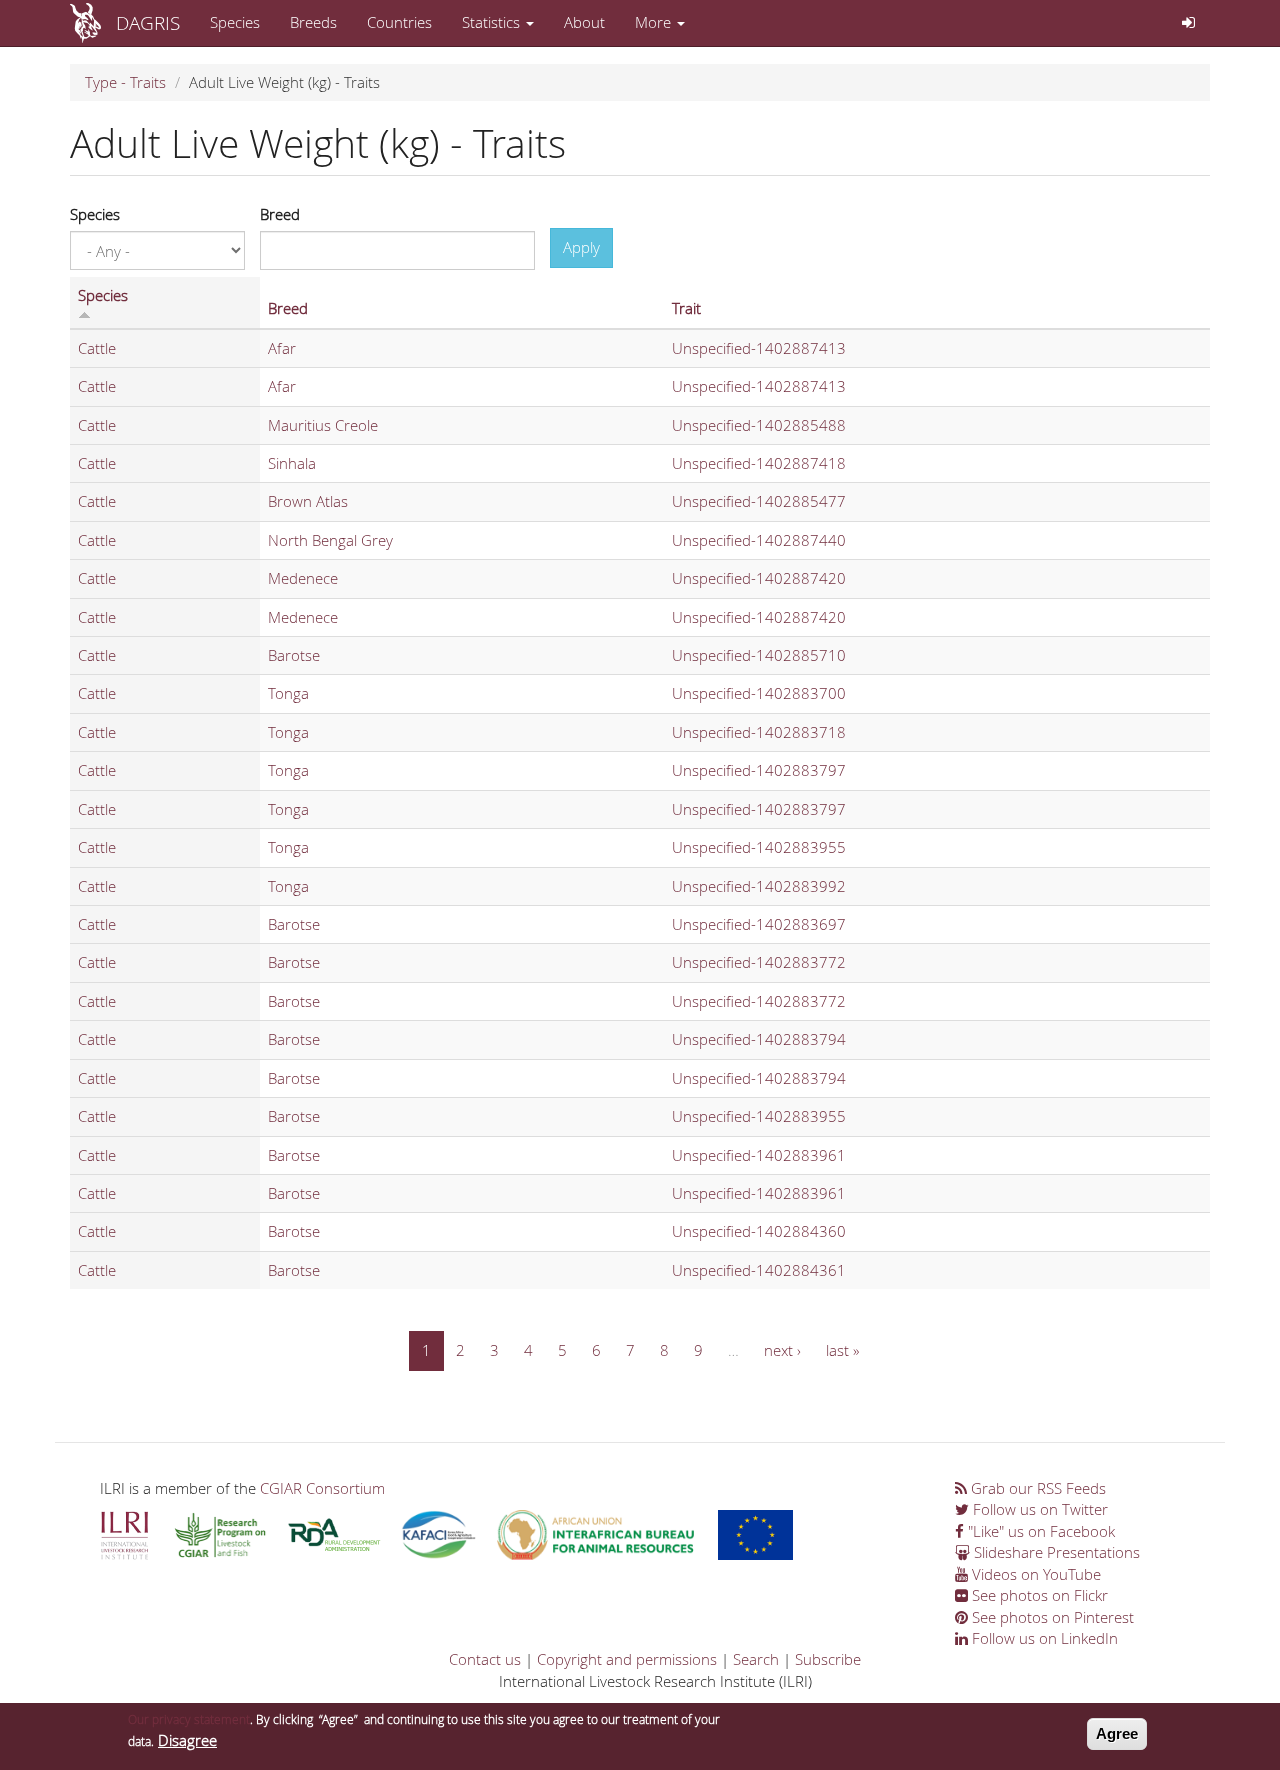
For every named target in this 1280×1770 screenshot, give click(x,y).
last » (842, 1350)
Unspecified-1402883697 (759, 924)
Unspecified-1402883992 (759, 886)
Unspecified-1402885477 (759, 501)
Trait (686, 308)
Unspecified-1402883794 (759, 1039)
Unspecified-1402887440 (759, 540)
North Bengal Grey (330, 540)
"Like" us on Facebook (1039, 1531)
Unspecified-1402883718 (759, 732)
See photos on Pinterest (1051, 1617)
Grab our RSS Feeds (1036, 1488)
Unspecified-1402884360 (759, 1231)
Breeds (313, 22)
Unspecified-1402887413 (759, 348)
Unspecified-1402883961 (759, 1155)
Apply (581, 247)
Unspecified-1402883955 (759, 847)
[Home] (93, 23)
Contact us (485, 1659)
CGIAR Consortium (322, 1488)
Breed (280, 214)
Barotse (294, 655)
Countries (399, 22)
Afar (282, 348)
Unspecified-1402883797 (759, 770)
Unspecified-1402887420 (759, 578)
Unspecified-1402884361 (759, 1270)
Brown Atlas (308, 501)
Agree (1117, 1733)
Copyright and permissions (627, 1659)
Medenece (303, 578)
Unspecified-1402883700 (759, 693)
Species (235, 22)
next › (782, 1350)
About (584, 22)
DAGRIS (148, 22)
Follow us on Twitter (1038, 1509)
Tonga (288, 693)
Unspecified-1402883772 (759, 962)
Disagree (187, 1740)
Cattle (97, 348)
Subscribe (828, 1659)
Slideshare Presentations (1055, 1552)
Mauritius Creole (323, 425)
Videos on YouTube (1034, 1574)
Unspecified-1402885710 (759, 655)
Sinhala (292, 463)
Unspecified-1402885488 (759, 425)
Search (756, 1659)
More (655, 22)
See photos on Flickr (1038, 1595)
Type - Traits (125, 82)
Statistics (493, 22)
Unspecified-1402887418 (759, 463)
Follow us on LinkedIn (1043, 1638)
